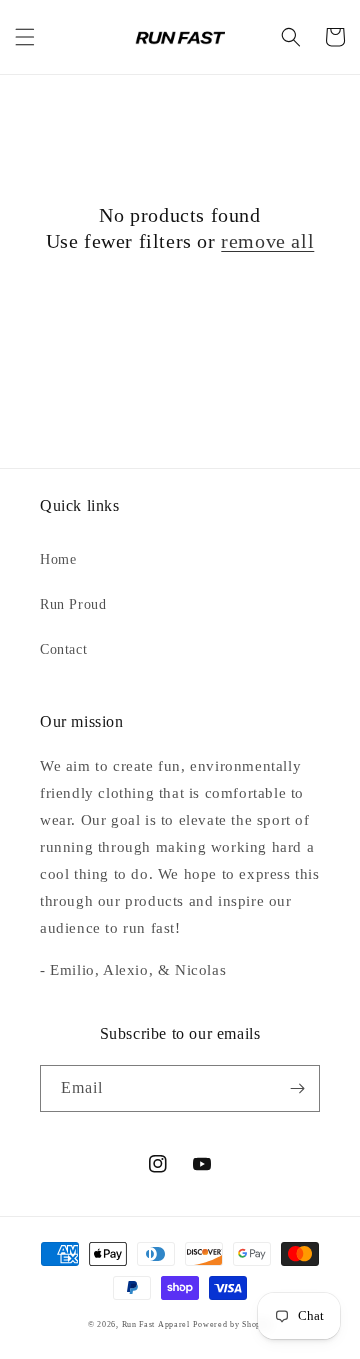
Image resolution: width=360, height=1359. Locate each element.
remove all (267, 241)
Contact (63, 649)
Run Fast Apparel (156, 1324)
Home (58, 559)
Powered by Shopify (232, 1324)
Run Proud (73, 604)
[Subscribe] (297, 1088)
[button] (25, 37)
